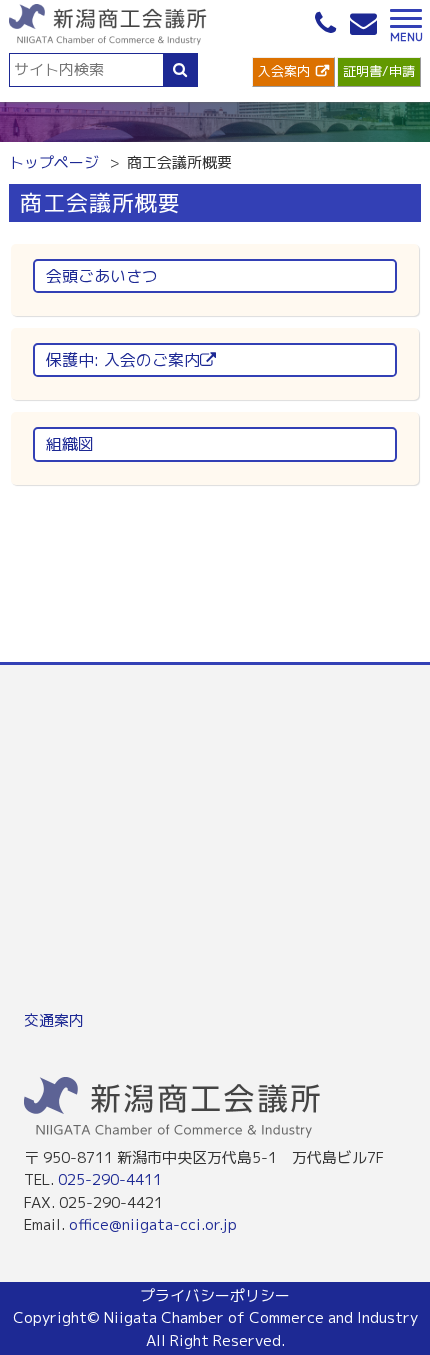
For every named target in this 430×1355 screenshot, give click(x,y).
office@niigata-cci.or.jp (153, 1224)
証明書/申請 (379, 71)
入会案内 (284, 71)
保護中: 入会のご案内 (123, 360)
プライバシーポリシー (215, 1295)
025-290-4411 (110, 1179)
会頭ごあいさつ (102, 276)
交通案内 (54, 1020)
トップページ (54, 162)
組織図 (70, 444)
